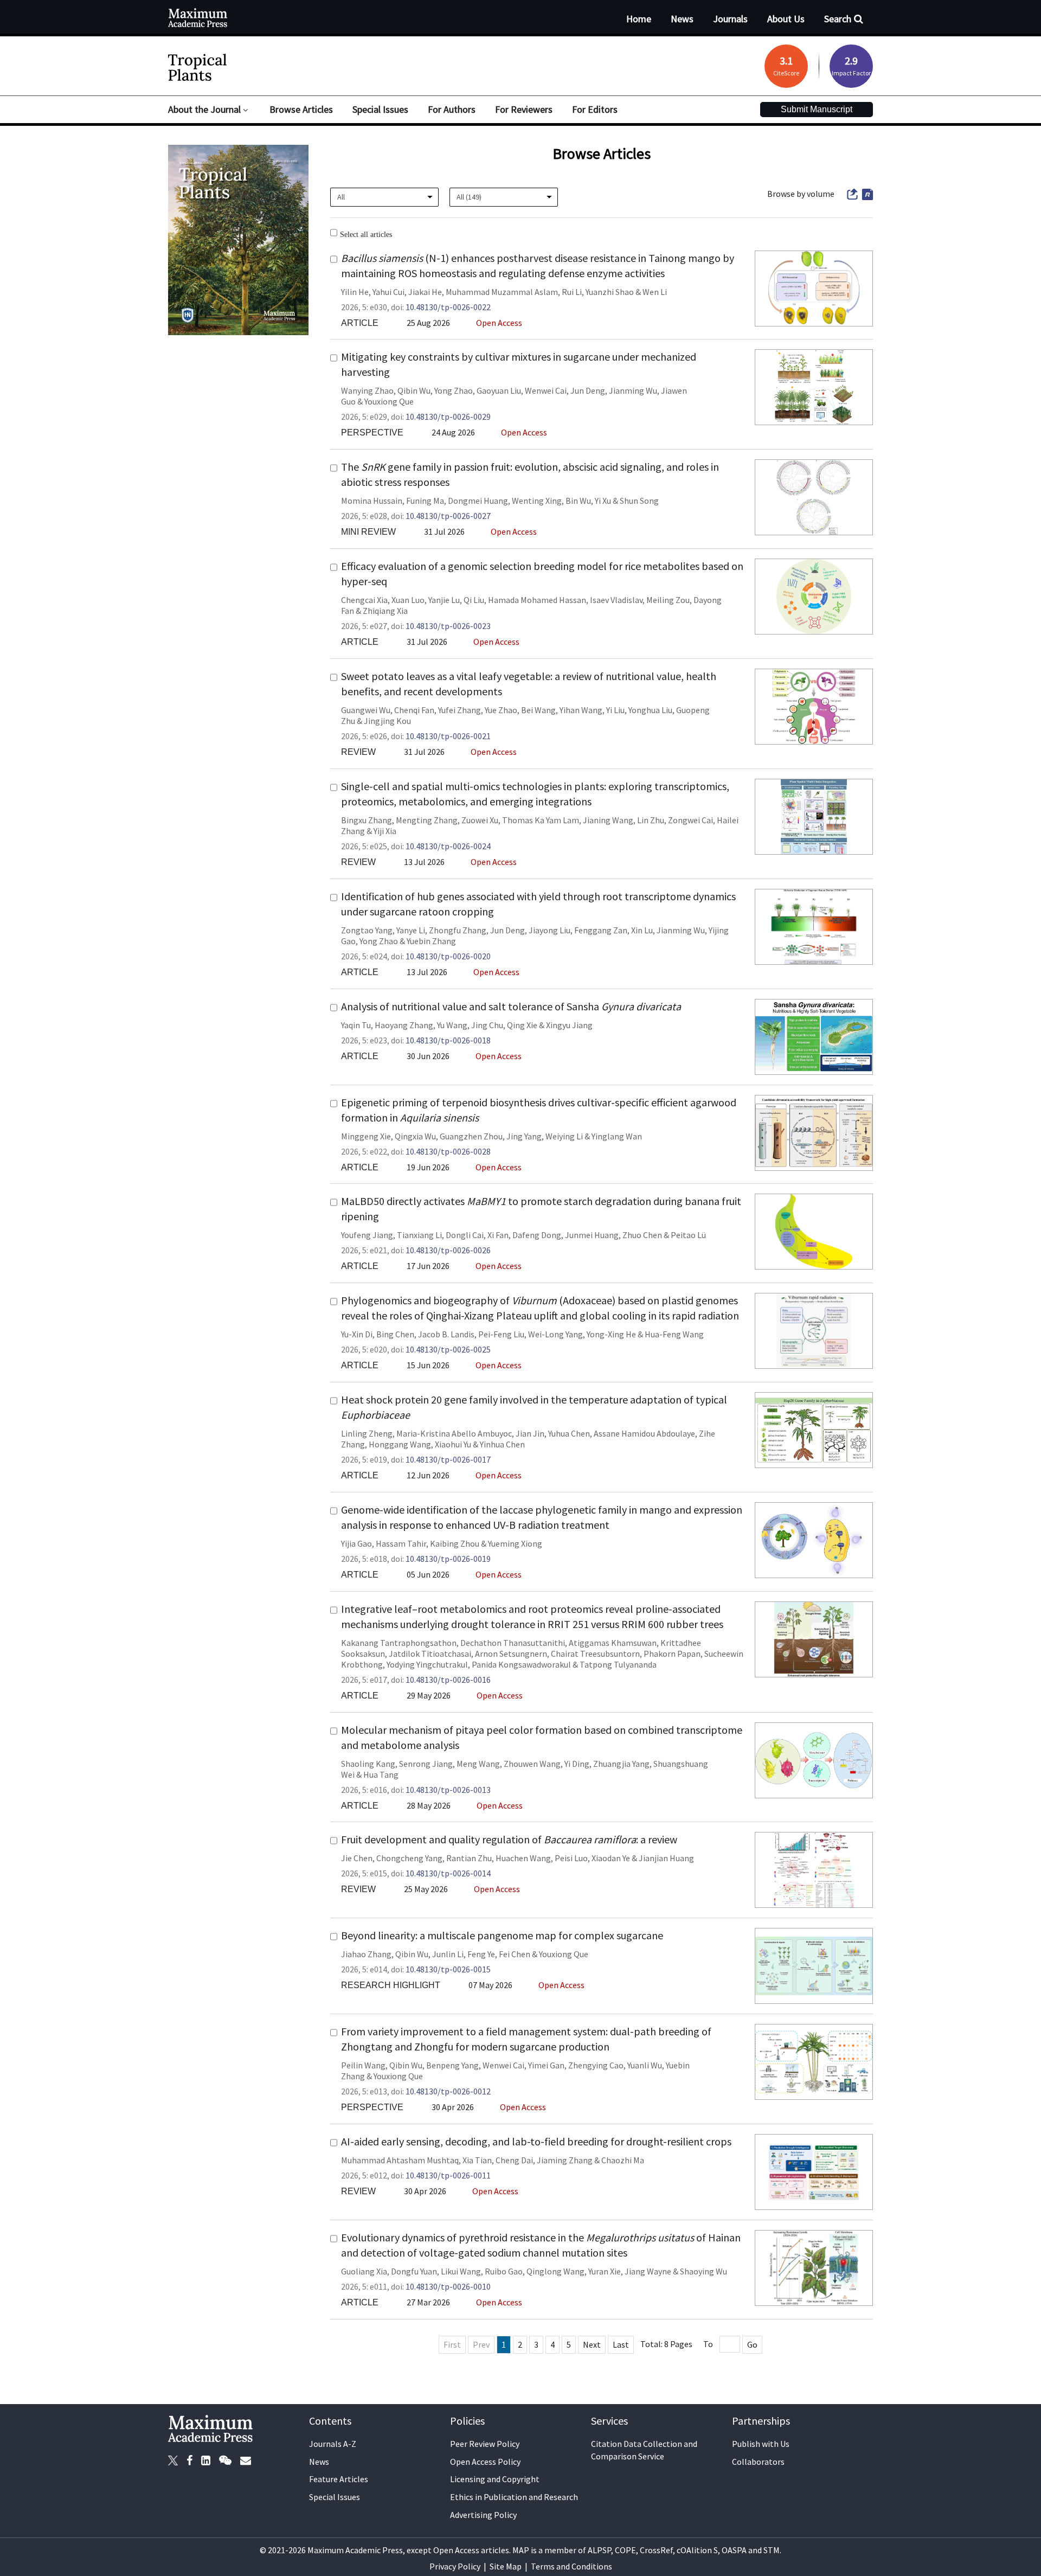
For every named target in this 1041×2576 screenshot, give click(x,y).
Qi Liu (474, 600)
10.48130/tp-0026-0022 (448, 307)
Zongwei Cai (690, 820)
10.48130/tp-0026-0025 (448, 1349)
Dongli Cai (465, 1235)
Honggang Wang (400, 1444)
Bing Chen (395, 1334)
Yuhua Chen (569, 1433)
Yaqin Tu (356, 1025)
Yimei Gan (546, 2065)
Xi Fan (498, 1235)
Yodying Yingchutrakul (427, 1664)
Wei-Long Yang (555, 1334)
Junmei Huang (592, 1235)
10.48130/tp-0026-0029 (448, 416)
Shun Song (639, 501)
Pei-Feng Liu (501, 1334)
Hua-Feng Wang (674, 1334)
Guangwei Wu (366, 710)
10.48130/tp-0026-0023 (448, 626)
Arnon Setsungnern (511, 1654)
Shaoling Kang (368, 1764)
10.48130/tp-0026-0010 (448, 2286)
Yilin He (355, 292)
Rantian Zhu (469, 1858)
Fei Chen (515, 1954)
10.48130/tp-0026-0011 (448, 2175)
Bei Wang (538, 710)
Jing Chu (487, 1025)
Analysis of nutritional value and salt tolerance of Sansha (511, 1006)
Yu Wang (452, 1025)
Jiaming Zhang (565, 2160)
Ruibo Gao (504, 2271)
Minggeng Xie (366, 1136)
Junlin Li (448, 1954)
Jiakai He (425, 292)
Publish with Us (761, 2444)
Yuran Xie (605, 2271)
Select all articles (366, 234)
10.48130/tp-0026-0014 (448, 1873)
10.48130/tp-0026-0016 (448, 1680)
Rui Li (572, 292)
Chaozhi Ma (623, 2160)
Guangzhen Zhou (471, 1136)
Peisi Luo (571, 1858)
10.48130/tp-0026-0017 (448, 1459)
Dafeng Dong (537, 1235)
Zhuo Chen (642, 1235)
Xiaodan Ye (611, 1858)
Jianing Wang (608, 820)
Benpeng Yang (452, 2065)
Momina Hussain (372, 501)
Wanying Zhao (367, 390)
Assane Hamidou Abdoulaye (644, 1433)
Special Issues (335, 2497)
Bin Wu (578, 501)
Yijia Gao (356, 1543)
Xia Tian (477, 2160)
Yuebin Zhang (431, 941)
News (319, 2462)
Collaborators (758, 2462)
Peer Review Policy (485, 2444)
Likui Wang (461, 2271)
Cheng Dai (514, 2160)
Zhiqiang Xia (385, 611)
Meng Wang (478, 1764)
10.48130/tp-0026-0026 (448, 1250)
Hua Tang (381, 1774)
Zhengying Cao (596, 2065)
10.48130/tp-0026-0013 (448, 1790)
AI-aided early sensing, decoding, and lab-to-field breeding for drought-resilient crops (536, 2141)
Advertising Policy (483, 2515)
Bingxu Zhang (367, 820)
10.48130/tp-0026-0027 (448, 516)
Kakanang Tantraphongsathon (399, 1643)
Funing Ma (425, 501)
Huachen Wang (523, 1858)
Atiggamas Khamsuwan (613, 1643)
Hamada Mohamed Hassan (537, 600)
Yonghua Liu (650, 710)
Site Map (506, 2566)
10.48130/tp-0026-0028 (448, 1151)
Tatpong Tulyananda (618, 1664)
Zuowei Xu (480, 820)
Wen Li (655, 292)
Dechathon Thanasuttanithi (513, 1643)
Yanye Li (411, 930)
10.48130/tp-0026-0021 (448, 736)
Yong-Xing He (611, 1334)
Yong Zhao (454, 390)
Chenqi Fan (414, 710)
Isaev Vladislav (616, 600)
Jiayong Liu (550, 930)
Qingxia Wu (415, 1136)
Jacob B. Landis (446, 1334)
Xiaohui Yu (453, 1444)
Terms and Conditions (571, 2566)
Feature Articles (339, 2479)
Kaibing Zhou (455, 1543)
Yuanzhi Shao (610, 292)
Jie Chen (357, 1858)
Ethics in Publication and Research (514, 2497)
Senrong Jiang (426, 1764)
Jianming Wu (633, 390)
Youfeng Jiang (367, 1235)
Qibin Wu (414, 390)
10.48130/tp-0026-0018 (448, 1040)
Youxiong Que (389, 401)
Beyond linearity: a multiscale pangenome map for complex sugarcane (502, 1935)
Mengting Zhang (427, 820)
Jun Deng (588, 390)
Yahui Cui (388, 292)
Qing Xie (522, 1025)
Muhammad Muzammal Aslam (502, 292)
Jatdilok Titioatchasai (430, 1654)
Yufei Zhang (460, 710)
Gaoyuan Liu (499, 390)
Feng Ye (481, 1954)
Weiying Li (564, 1136)
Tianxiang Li (419, 1235)
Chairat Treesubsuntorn (595, 1654)
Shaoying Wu (703, 2271)
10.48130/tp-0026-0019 (448, 1559)
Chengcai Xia (364, 600)
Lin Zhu (651, 820)
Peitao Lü (688, 1235)
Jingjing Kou (387, 721)
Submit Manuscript (817, 109)
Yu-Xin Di (357, 1334)
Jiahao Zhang (366, 1954)
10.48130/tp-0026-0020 (448, 956)
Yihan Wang (581, 710)
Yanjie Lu (444, 600)
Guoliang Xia (364, 2271)
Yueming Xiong (515, 1543)
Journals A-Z (333, 2444)
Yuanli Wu (645, 2065)
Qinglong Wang (555, 2271)
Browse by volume (801, 194)
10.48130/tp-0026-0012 (448, 2091)
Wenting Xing (537, 501)
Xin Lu (642, 930)
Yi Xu (603, 501)
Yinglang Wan (617, 1136)
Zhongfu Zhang (458, 930)
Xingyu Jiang (569, 1025)
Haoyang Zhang (404, 1025)
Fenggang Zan (601, 930)
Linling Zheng (367, 1433)
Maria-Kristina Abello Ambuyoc (454, 1433)
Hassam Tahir (401, 1543)
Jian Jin (530, 1433)
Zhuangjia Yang (621, 1764)
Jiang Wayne (648, 2271)
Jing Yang (524, 1136)
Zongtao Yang (367, 930)
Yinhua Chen (502, 1444)
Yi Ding (577, 1764)
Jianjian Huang (666, 1858)
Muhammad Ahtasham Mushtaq (400, 2160)
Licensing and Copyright (495, 2479)
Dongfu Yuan (414, 2271)
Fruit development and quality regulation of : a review (509, 1839)
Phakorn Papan (672, 1654)
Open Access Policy (485, 2462)
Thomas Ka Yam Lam (541, 820)
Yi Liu (615, 710)
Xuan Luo (408, 600)
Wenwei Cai (546, 390)
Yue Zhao (501, 710)
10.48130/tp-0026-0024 (448, 846)
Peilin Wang (363, 2065)
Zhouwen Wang (532, 1764)
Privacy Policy (455, 2566)
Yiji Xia (385, 831)
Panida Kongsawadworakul (521, 1664)
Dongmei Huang (478, 501)
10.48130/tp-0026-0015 (448, 1969)
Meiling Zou (668, 600)
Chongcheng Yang (409, 1858)
